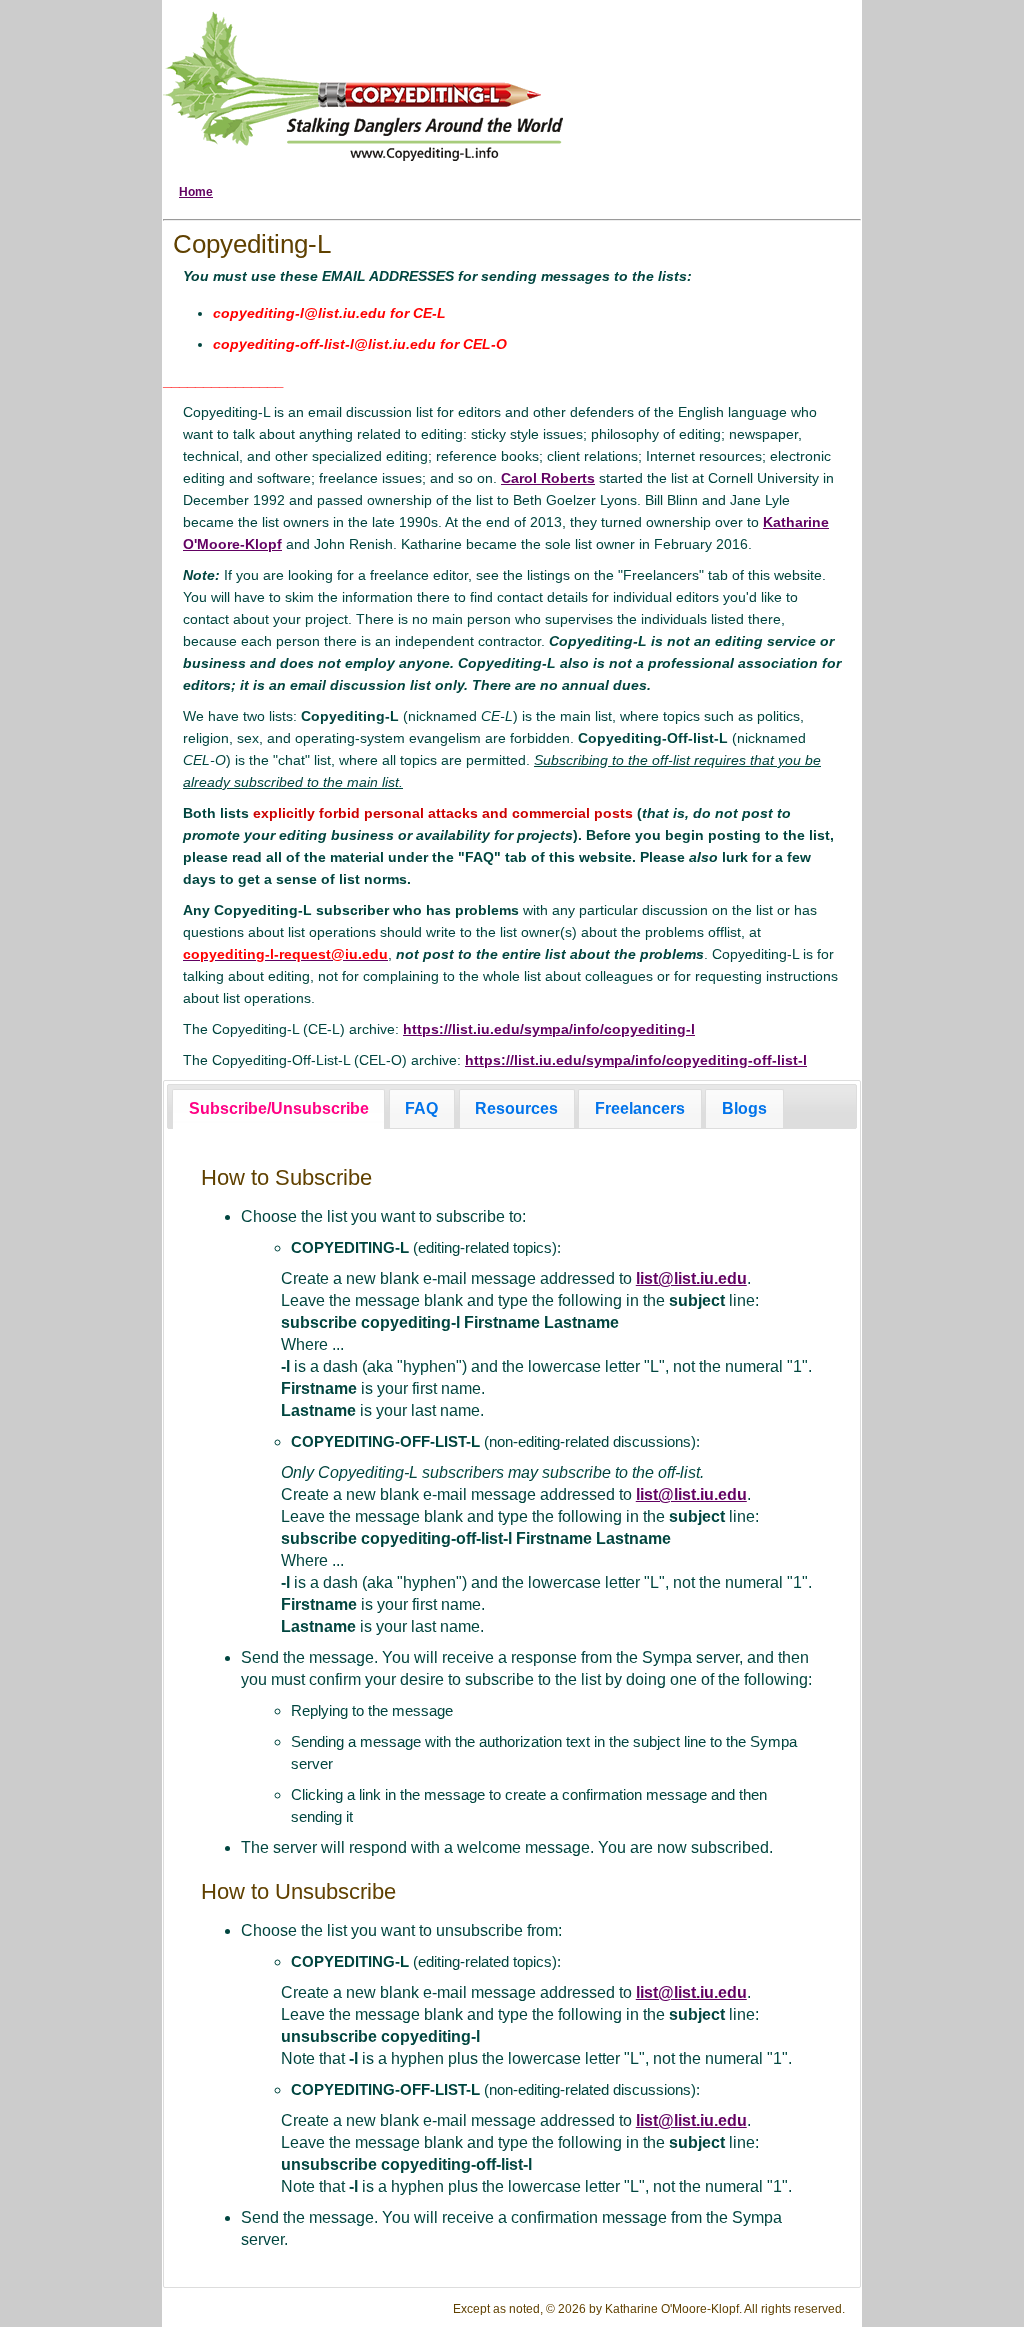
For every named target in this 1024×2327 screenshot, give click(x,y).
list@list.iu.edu (691, 1278)
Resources (516, 1108)
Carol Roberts (548, 478)
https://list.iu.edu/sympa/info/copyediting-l (549, 1029)
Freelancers (640, 1108)
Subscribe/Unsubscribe (279, 1108)
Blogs (744, 1108)
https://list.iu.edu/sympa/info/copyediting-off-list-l (636, 1060)
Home (196, 192)
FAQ (421, 1108)
